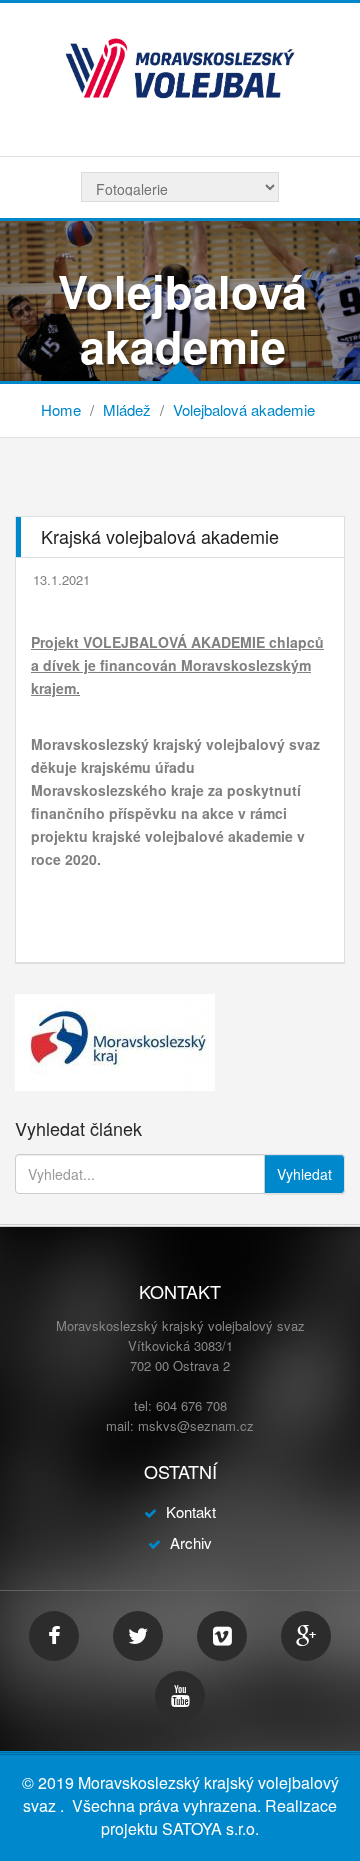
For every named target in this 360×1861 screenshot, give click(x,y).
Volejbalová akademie (244, 409)
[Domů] (180, 66)
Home (61, 409)
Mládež (127, 409)
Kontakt (191, 1511)
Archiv (191, 1542)
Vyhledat (304, 1174)
